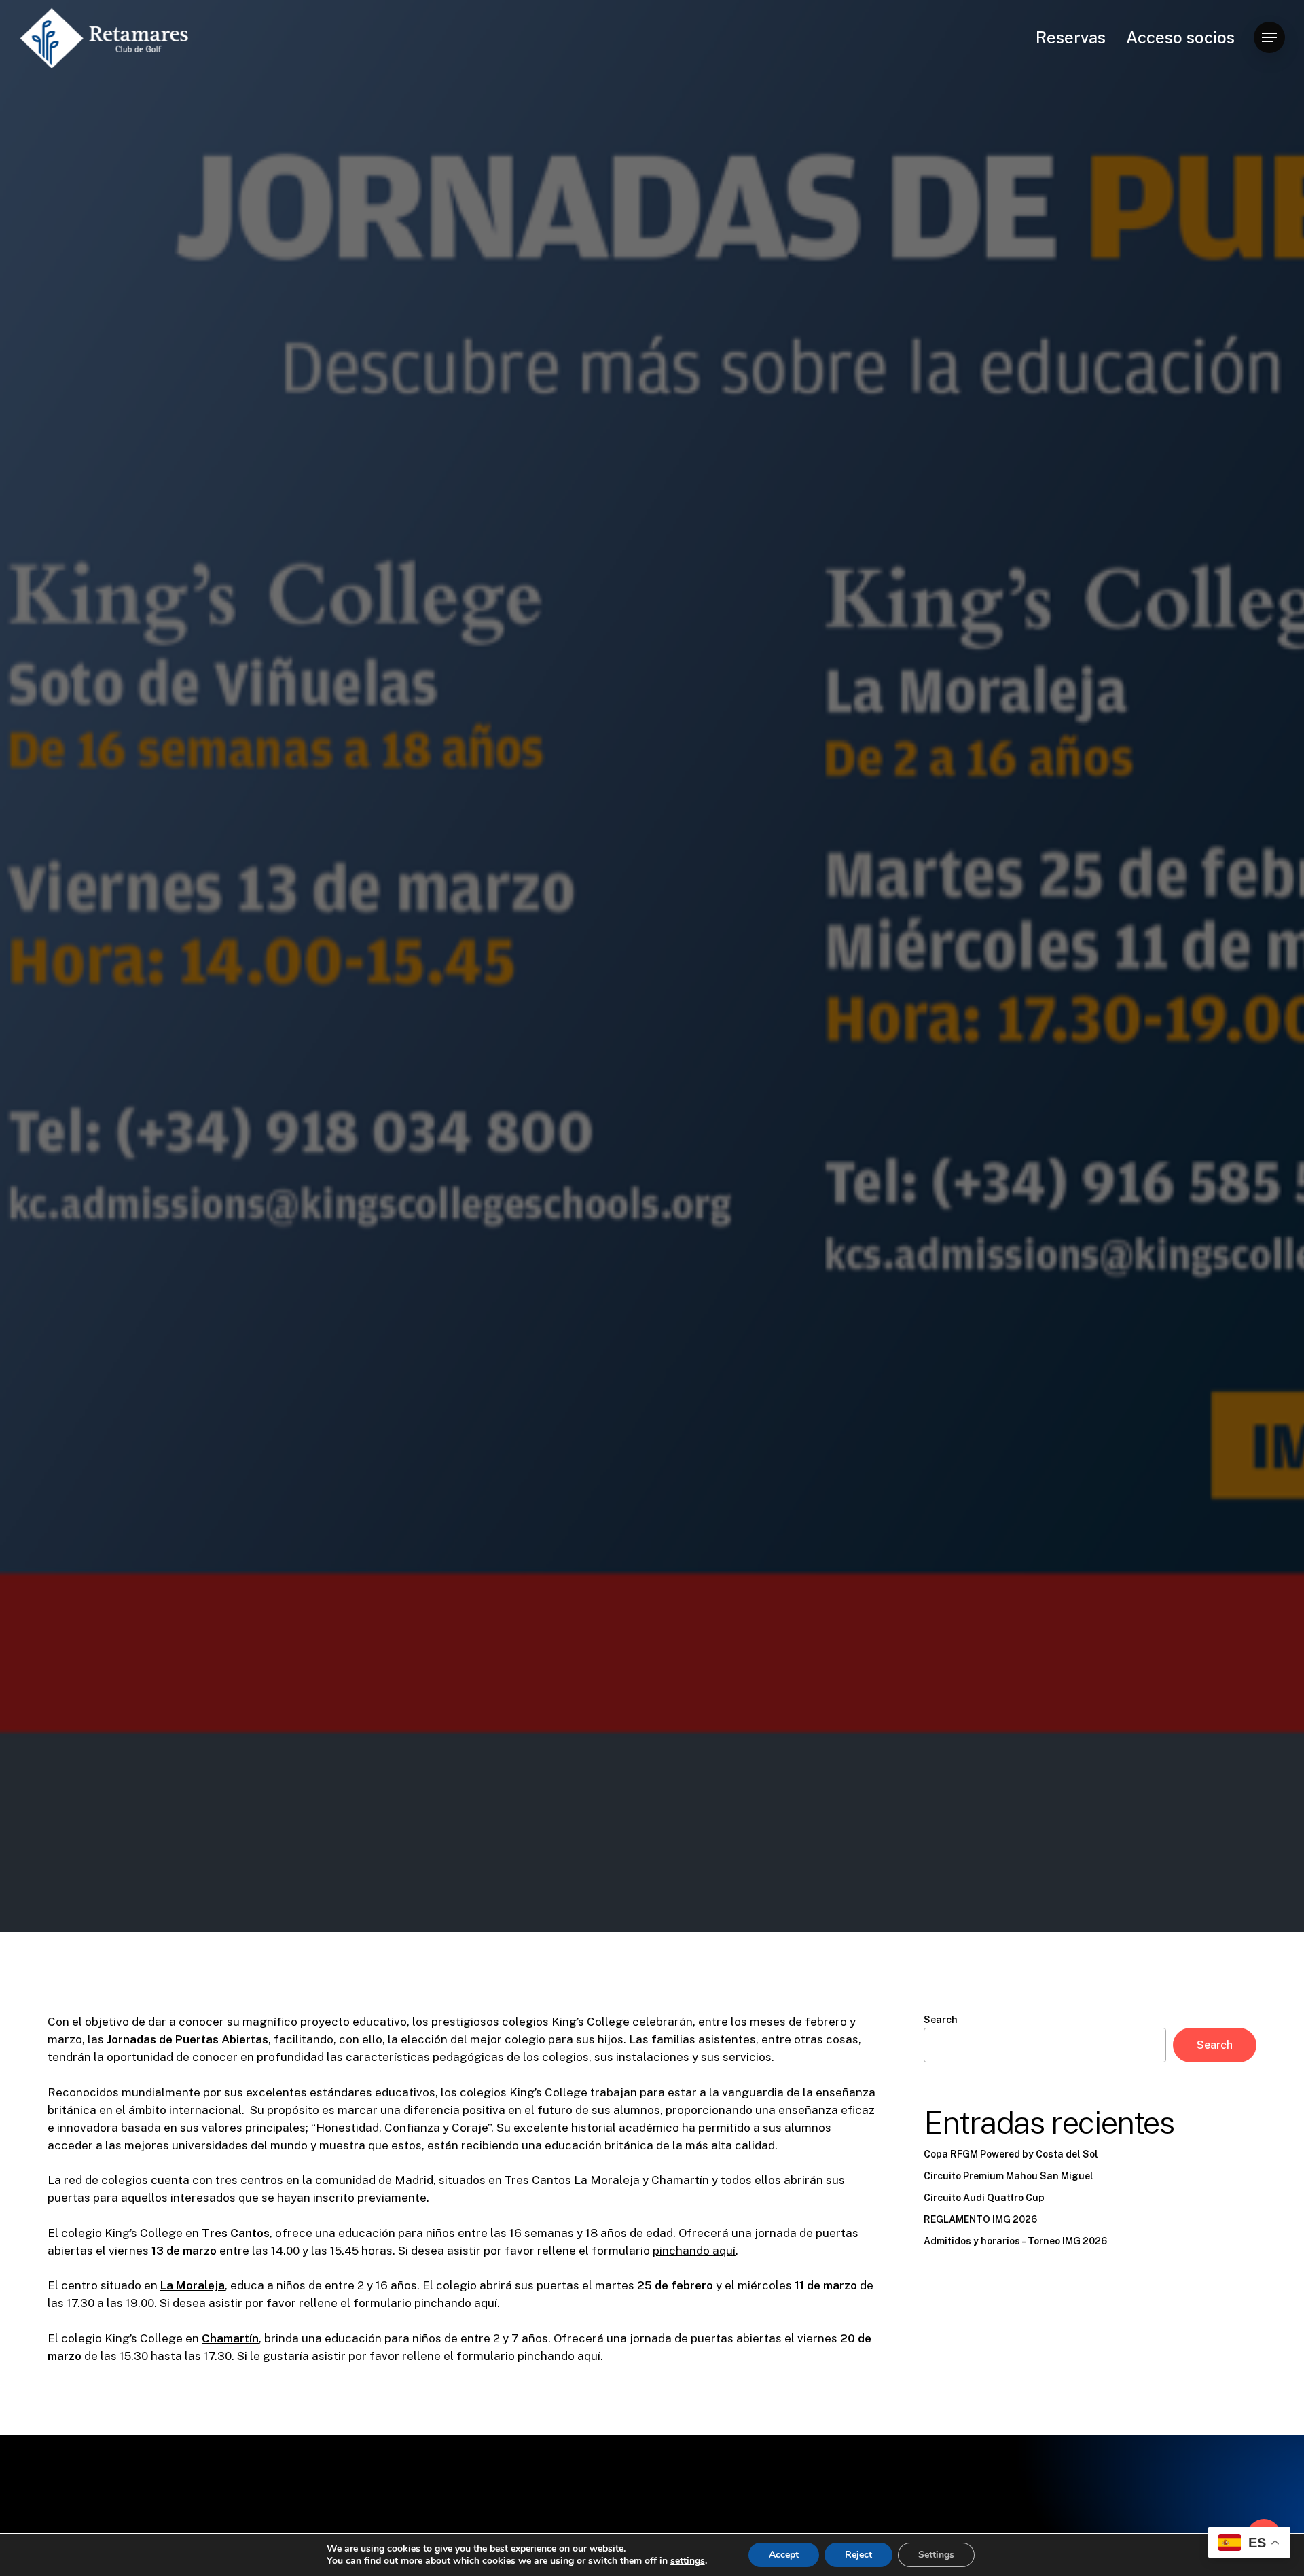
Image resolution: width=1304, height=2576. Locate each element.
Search (941, 2020)
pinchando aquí (694, 2251)
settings (688, 2561)
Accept (784, 2555)
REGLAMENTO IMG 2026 (980, 2219)
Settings (936, 2555)
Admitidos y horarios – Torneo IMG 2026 (1015, 2241)
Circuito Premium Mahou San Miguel (1009, 2176)
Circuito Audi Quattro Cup (984, 2198)
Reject (858, 2555)
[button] (1269, 38)
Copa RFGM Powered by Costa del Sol (1011, 2154)
